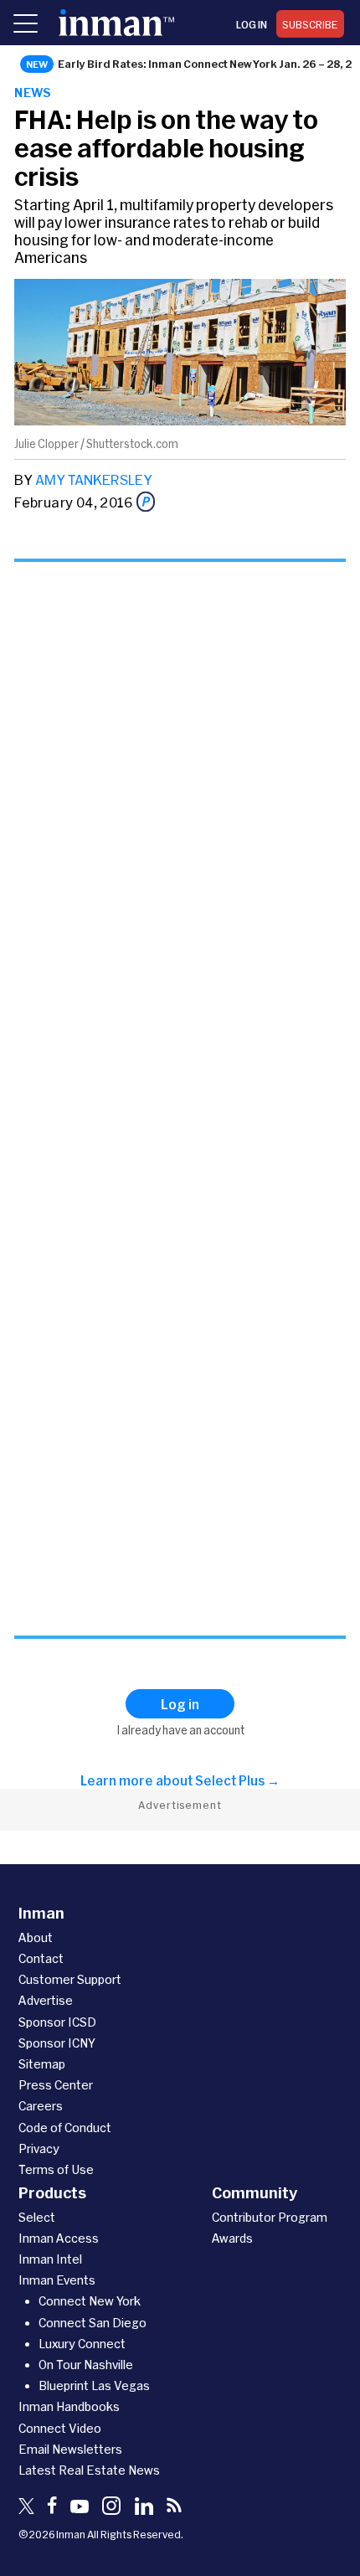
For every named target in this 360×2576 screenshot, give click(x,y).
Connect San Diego (93, 2323)
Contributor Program (270, 2217)
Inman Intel (50, 2259)
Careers (41, 2106)
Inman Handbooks (69, 2406)
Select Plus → (237, 1780)
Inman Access (59, 2238)
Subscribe (310, 24)
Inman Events (57, 2280)
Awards (232, 2238)
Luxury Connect (82, 2344)
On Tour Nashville (86, 2365)
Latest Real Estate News (89, 2470)
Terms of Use (56, 2169)
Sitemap (42, 2064)
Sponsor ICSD (57, 2022)
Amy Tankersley (94, 479)
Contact (41, 1958)
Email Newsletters (70, 2449)
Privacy (39, 2148)
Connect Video (60, 2428)
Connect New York (90, 2301)
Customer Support (70, 1979)
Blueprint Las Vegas (94, 2385)
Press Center (56, 2085)
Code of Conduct (65, 2128)
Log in (252, 24)
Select (37, 2217)
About (36, 1937)
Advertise (46, 2000)
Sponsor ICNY (57, 2043)
